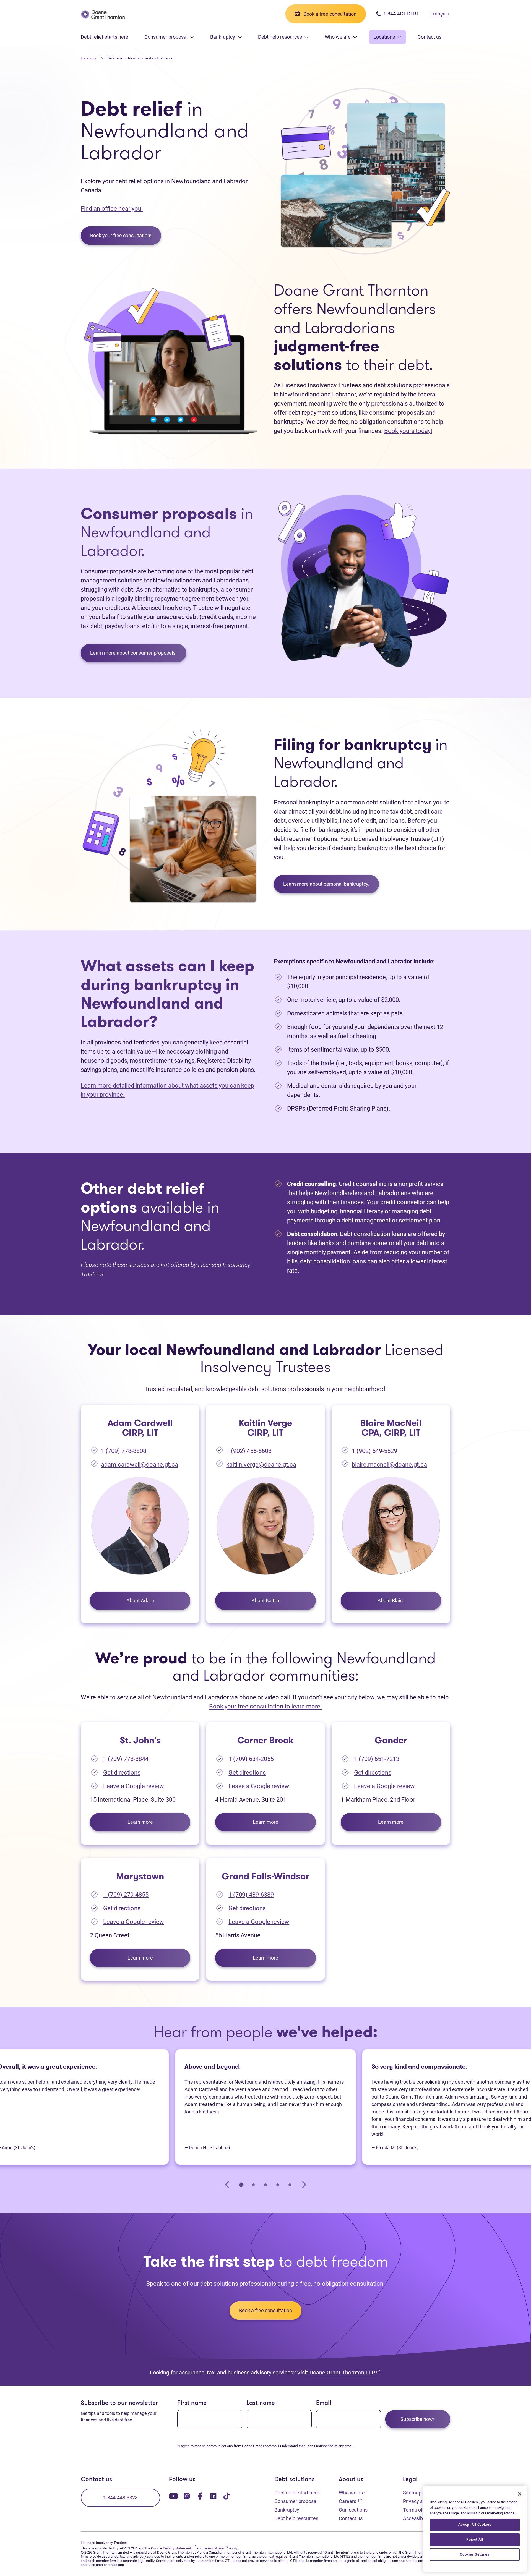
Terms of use (420, 2510)
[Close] (520, 2494)
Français (440, 14)
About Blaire (391, 1601)
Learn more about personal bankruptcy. (326, 884)
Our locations (353, 2510)
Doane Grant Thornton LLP (345, 2372)
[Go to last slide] (227, 2185)
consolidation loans (380, 1234)
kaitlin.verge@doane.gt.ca (261, 1465)
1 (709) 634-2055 (251, 1759)
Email (324, 2403)
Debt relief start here (297, 2493)
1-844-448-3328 (120, 2498)
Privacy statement (179, 2548)
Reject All (475, 2539)
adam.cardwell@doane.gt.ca (140, 1465)
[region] (475, 2529)
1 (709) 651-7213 (377, 1759)
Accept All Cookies (475, 2524)
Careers (350, 2501)
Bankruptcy (287, 2510)
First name (192, 2403)
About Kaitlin (265, 1601)
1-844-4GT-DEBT (401, 14)
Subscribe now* (418, 2419)
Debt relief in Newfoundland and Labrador (140, 58)
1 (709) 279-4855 (126, 1895)
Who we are (352, 2493)
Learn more (140, 1822)
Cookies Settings (475, 2554)
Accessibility (419, 2518)
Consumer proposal (296, 2501)
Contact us (430, 37)
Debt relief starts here (105, 37)
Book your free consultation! (121, 235)
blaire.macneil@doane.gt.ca (389, 1465)
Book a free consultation (265, 2310)
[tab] (241, 2185)
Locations (88, 58)
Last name (261, 2403)
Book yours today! (408, 431)
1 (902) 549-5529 (374, 1451)
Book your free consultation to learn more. (265, 1706)
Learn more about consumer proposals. (133, 653)
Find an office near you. (112, 209)
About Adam (140, 1601)
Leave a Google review (134, 1786)
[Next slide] (304, 2185)
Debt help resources (296, 2518)
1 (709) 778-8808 (124, 1451)
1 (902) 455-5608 (249, 1451)
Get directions (122, 1772)
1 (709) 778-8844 (126, 1759)
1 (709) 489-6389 (251, 1895)
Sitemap (412, 2493)
